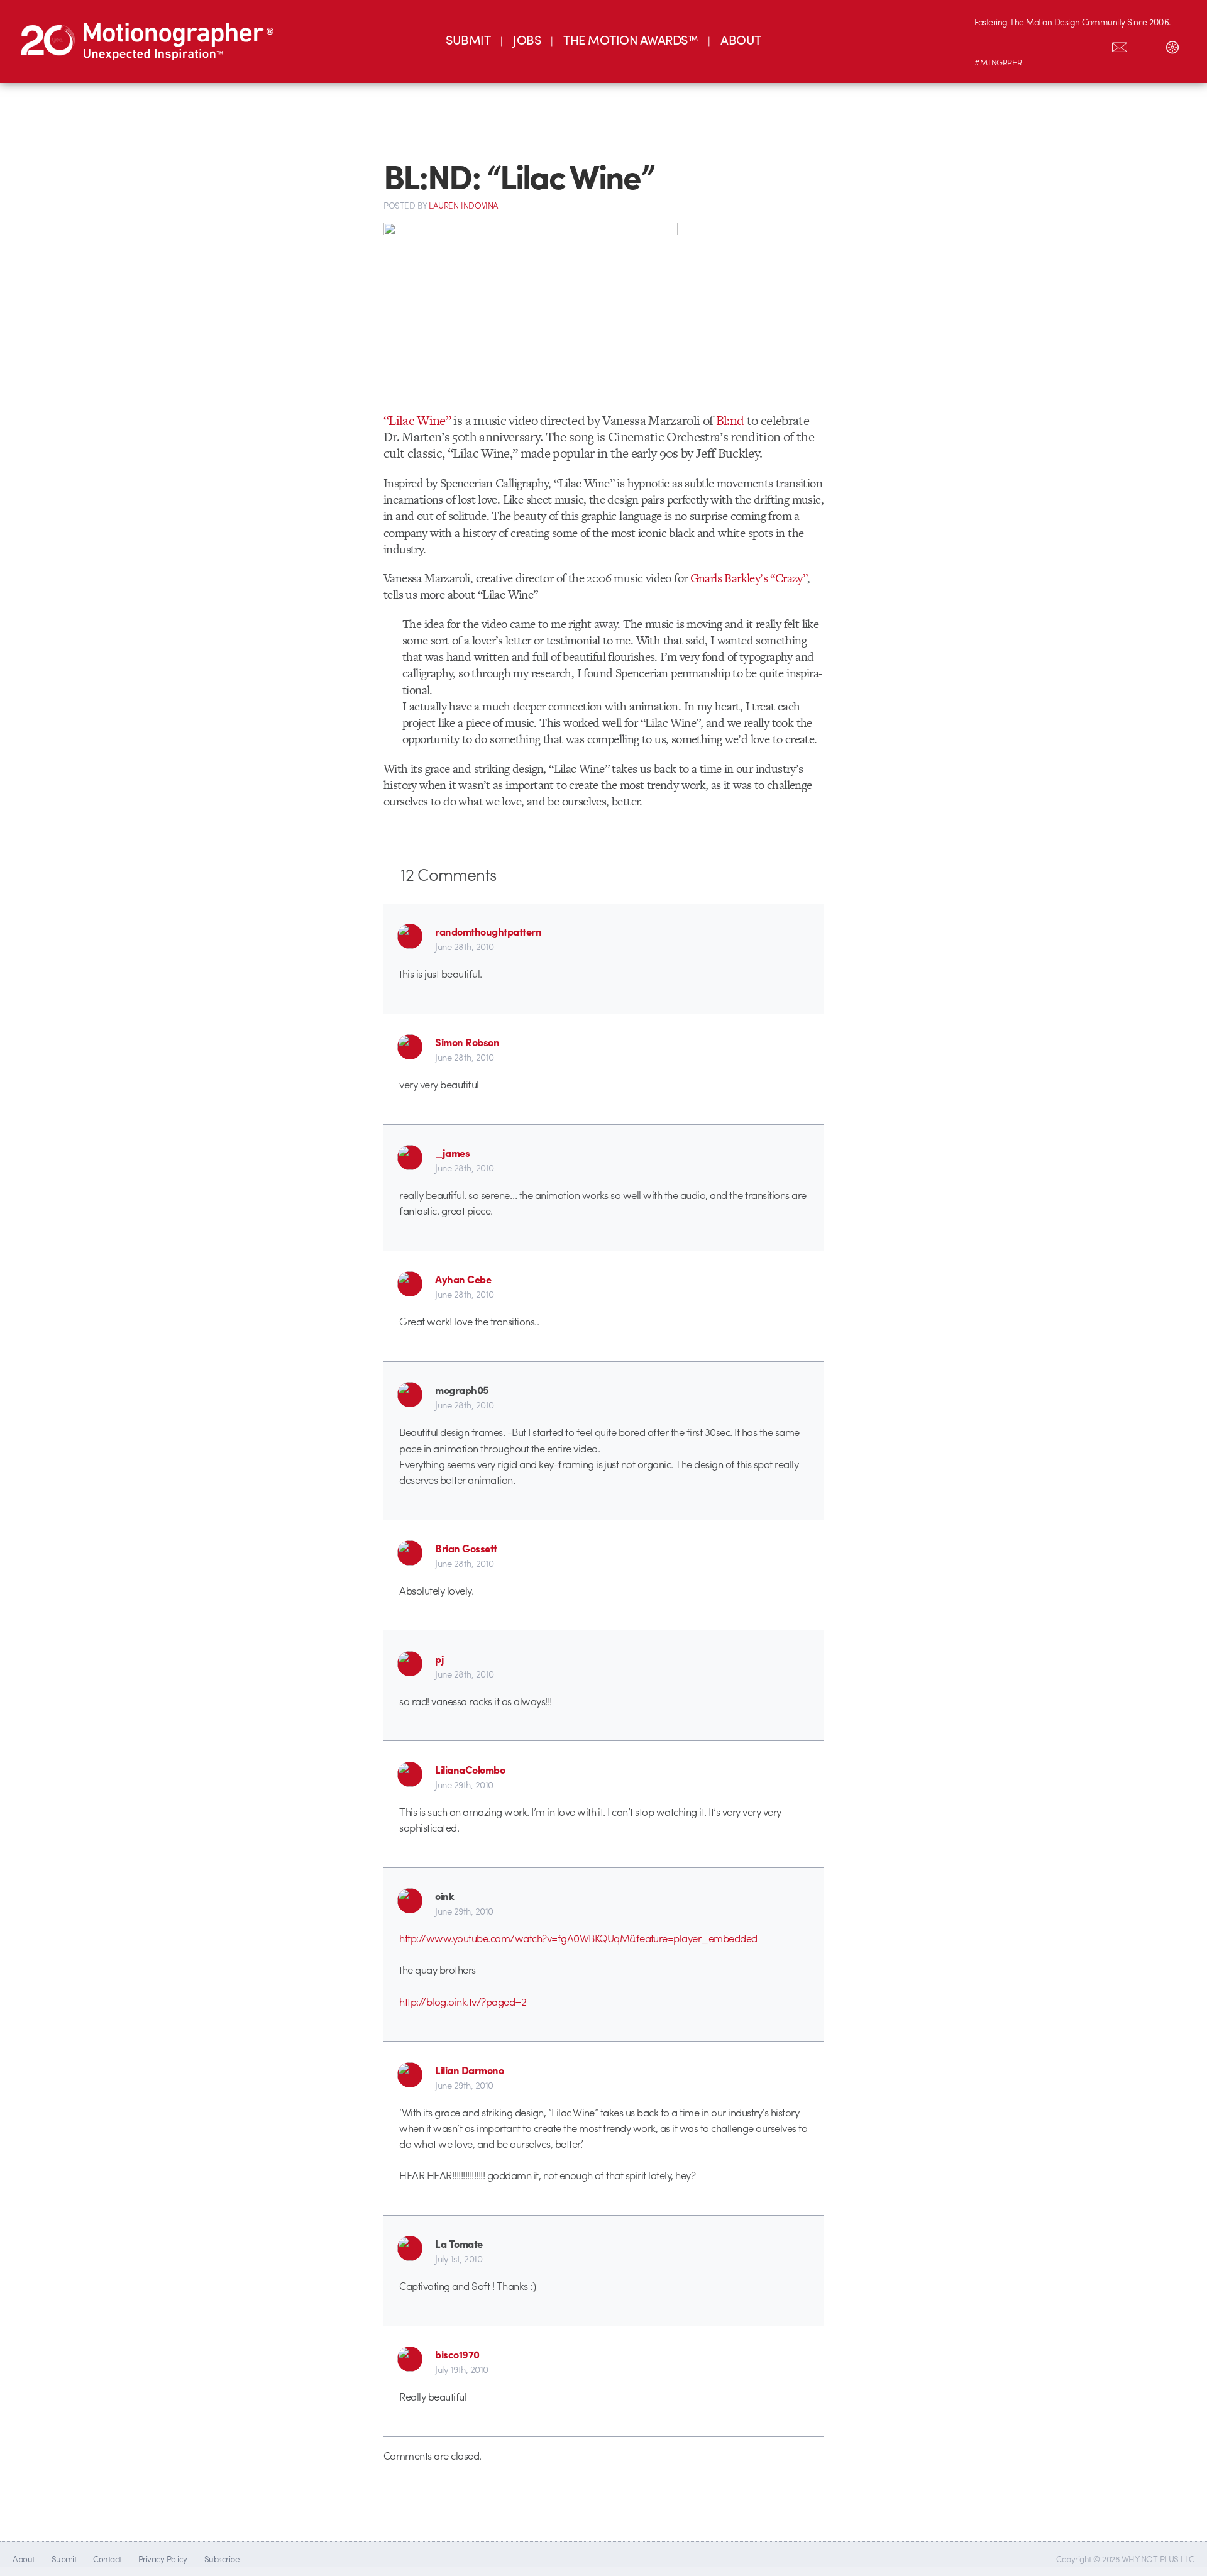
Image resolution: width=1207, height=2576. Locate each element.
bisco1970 (457, 2354)
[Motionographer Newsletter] (1120, 45)
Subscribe (222, 2559)
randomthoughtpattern (488, 931)
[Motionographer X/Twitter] (1093, 45)
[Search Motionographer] (1146, 45)
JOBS (527, 39)
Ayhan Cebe (463, 1279)
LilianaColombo (470, 1769)
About (23, 2559)
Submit (64, 2559)
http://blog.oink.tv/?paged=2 (463, 2001)
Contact (107, 2559)
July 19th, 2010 (461, 2369)
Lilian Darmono (469, 2070)
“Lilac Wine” (417, 420)
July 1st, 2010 (459, 2258)
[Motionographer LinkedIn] (1014, 45)
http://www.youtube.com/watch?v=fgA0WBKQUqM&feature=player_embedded (578, 1938)
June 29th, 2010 (464, 1784)
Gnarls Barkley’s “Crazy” (749, 578)
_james (452, 1153)
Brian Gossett (466, 1548)
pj (439, 1659)
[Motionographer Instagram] (988, 45)
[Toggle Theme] (1172, 45)
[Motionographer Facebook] (1067, 45)
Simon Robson (467, 1042)
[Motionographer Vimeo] (1040, 45)
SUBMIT (468, 39)
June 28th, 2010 (464, 946)
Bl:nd (730, 420)
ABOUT (741, 39)
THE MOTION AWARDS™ (631, 39)
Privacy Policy (163, 2559)
